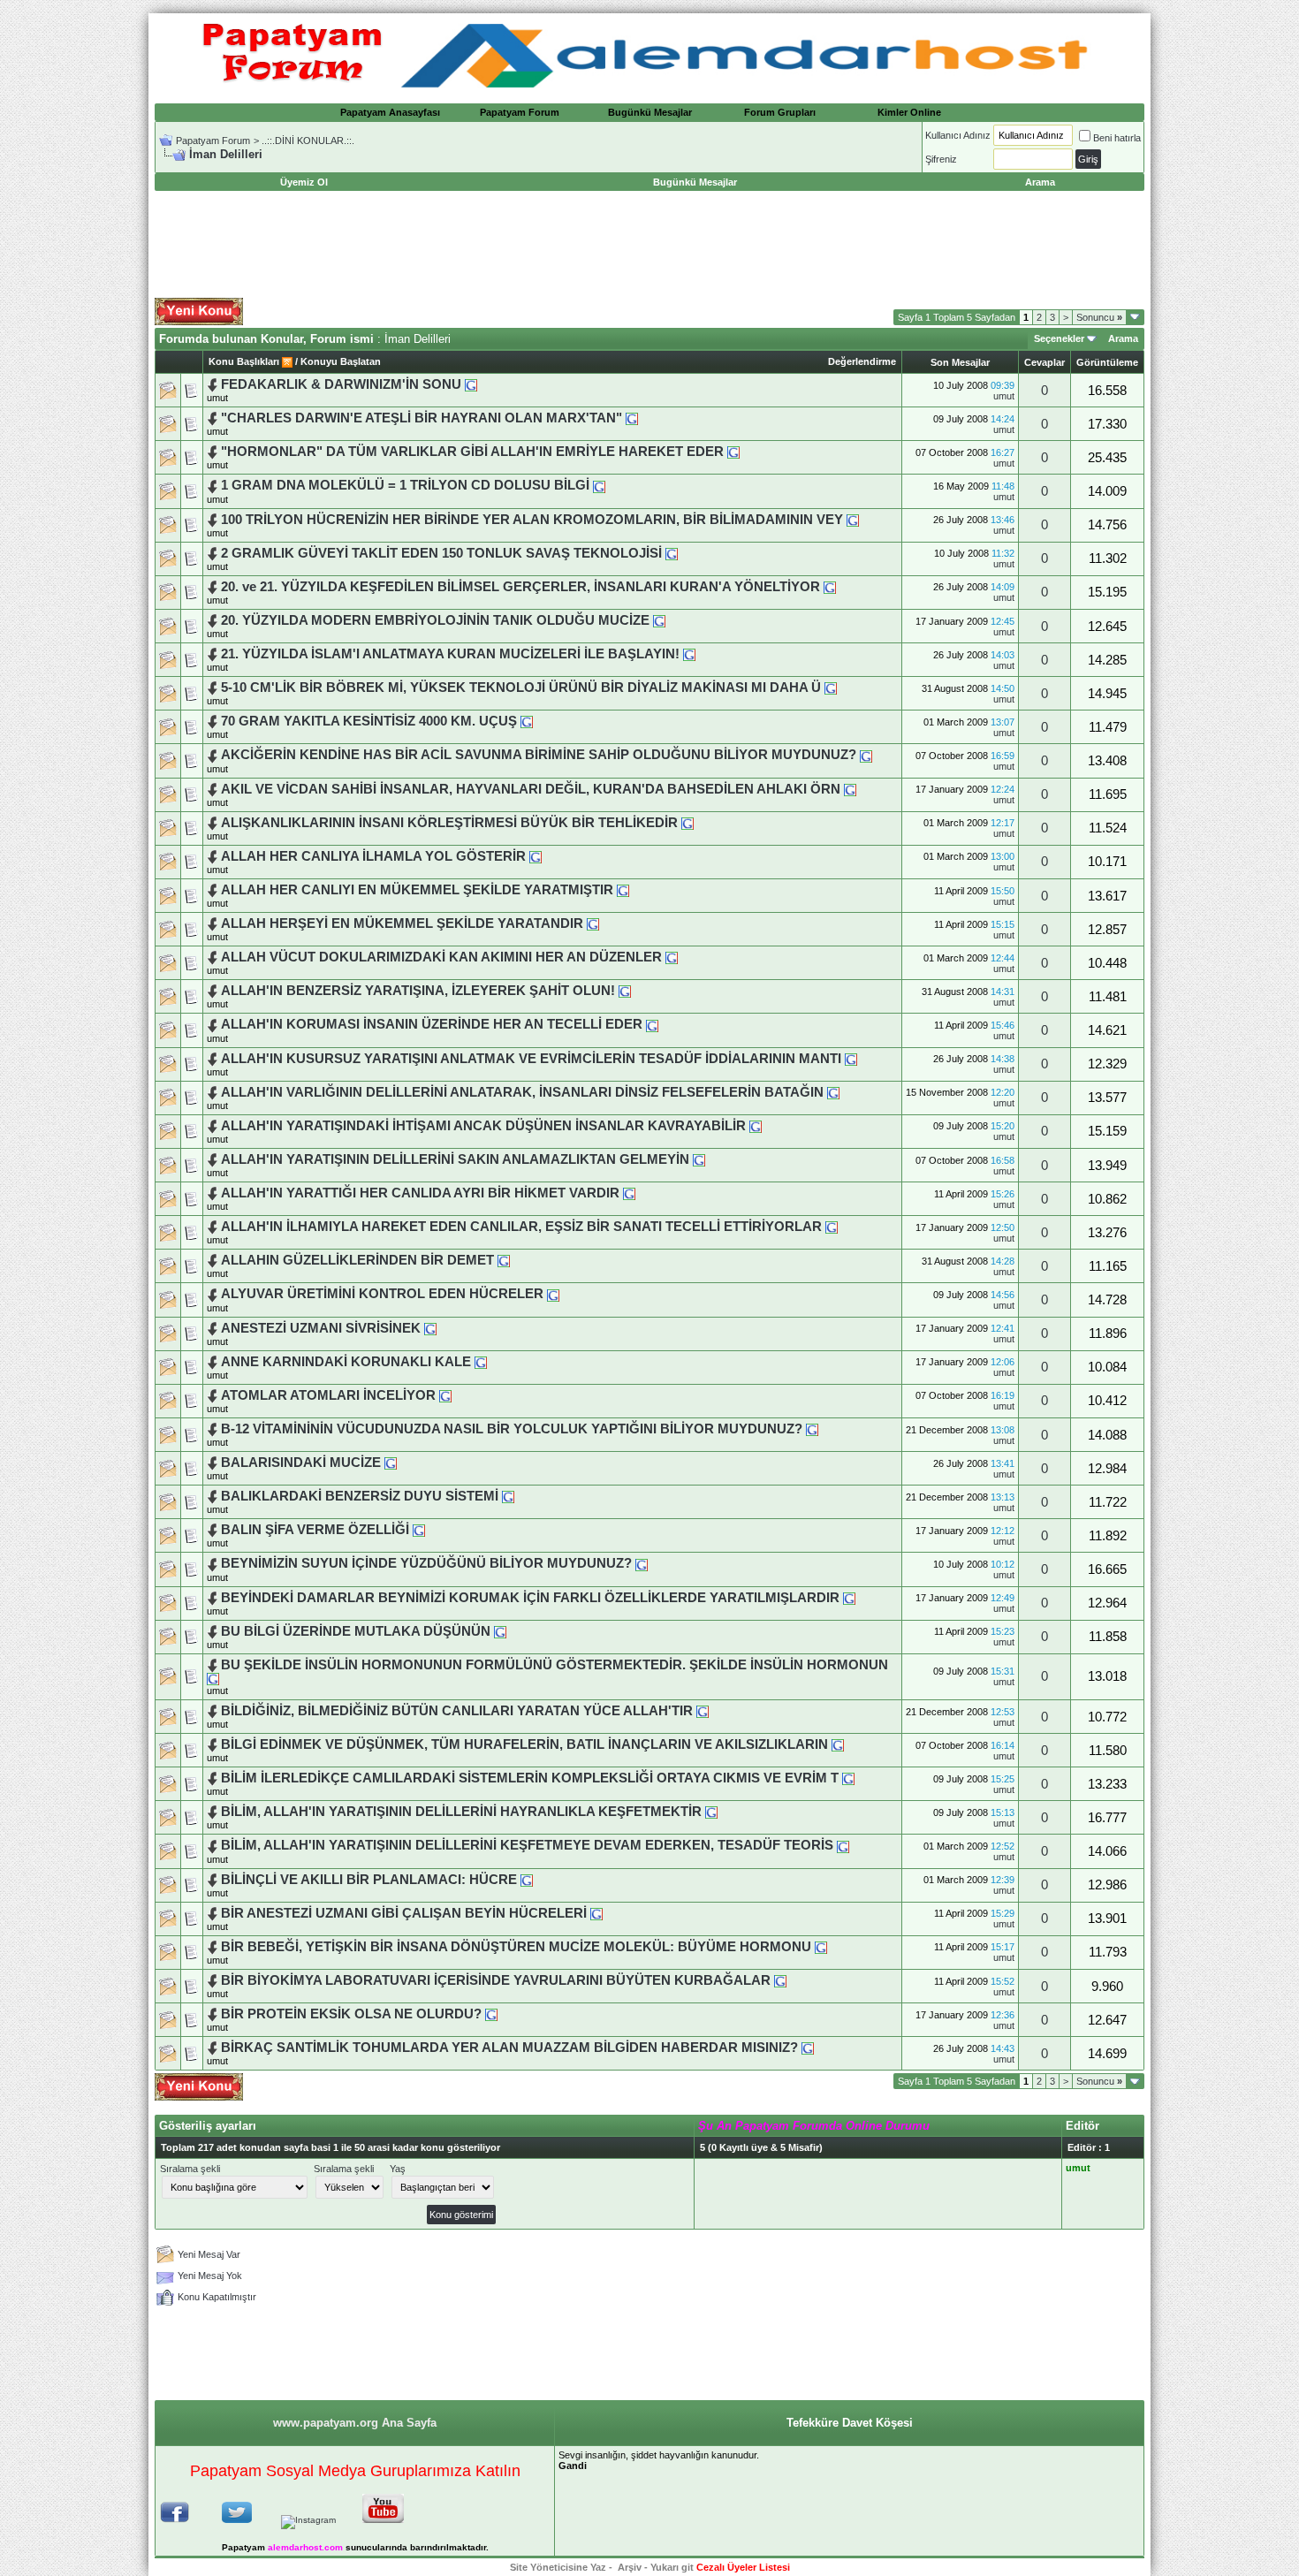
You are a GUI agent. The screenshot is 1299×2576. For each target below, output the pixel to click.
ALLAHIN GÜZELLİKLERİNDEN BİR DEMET (359, 1260)
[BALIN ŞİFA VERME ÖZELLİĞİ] (419, 1530)
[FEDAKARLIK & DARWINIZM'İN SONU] (471, 384)
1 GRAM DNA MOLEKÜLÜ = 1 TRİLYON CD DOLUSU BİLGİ (405, 485)
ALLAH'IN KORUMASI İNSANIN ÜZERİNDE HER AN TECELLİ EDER (432, 1024)
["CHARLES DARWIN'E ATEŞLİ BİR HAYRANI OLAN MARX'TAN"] (632, 418)
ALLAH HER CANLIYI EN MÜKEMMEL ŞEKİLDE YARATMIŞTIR (419, 890)
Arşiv (630, 2567)
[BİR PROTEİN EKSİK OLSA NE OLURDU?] (491, 2014)
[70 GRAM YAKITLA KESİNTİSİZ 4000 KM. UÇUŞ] (527, 721)
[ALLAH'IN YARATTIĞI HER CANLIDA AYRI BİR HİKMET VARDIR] (629, 1193)
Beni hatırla (1117, 138)
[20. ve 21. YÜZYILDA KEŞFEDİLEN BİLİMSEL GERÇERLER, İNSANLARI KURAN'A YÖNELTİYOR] (830, 587)
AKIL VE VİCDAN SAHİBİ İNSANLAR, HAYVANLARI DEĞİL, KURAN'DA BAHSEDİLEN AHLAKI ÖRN (531, 789)
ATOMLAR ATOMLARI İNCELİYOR (328, 1395)
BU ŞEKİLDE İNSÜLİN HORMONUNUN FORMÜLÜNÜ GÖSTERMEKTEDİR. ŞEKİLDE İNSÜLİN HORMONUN (555, 1665)
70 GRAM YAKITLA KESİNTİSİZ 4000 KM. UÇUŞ (369, 721)
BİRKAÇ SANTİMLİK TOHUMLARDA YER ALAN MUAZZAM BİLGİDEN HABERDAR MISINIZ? (509, 2048)
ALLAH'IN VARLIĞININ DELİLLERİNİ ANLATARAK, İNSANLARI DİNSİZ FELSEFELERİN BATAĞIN (522, 1092)
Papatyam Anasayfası (390, 112)
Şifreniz (941, 159)
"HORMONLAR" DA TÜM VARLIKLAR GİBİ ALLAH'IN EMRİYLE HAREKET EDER (472, 452)
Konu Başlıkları (244, 361)
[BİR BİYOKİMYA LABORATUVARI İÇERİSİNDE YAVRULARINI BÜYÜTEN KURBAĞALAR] (780, 1980)
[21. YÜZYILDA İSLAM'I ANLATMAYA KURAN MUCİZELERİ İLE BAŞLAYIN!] (689, 654)
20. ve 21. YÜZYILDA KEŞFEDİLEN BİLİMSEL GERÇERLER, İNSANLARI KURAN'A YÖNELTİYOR (520, 587)
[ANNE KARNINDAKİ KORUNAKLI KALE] (481, 1362)
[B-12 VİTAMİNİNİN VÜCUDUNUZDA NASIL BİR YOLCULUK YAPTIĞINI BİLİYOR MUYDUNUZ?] (812, 1429)
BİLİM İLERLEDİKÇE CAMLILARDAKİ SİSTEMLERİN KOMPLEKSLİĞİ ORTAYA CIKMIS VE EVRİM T (530, 1778)
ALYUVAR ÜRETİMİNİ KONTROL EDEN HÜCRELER (382, 1294)
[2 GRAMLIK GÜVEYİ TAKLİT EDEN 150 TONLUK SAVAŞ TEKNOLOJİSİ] (672, 553)
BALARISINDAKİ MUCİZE (301, 1463)
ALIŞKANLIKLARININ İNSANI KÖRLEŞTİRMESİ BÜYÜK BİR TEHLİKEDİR (449, 823)
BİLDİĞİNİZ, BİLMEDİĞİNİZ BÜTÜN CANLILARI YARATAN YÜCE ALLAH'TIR (457, 1711)
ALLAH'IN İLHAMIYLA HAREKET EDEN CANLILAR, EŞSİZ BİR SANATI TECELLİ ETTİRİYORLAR (521, 1227)
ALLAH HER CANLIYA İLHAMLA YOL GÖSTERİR (373, 856)
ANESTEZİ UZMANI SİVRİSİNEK (321, 1328)
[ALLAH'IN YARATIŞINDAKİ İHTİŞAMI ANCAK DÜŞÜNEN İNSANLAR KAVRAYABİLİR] (756, 1126)
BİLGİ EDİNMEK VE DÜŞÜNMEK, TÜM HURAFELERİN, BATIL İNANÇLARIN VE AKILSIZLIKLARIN (526, 1744)
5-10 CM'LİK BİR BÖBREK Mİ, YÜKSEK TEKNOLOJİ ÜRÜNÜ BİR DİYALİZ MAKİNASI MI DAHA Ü (521, 688)
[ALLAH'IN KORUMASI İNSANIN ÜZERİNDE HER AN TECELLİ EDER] (652, 1024)
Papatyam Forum (520, 112)
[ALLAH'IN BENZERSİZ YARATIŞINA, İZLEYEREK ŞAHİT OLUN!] (625, 991)
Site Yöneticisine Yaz (558, 2567)
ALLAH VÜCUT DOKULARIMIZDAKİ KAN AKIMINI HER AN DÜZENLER (441, 957)
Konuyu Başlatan (341, 361)
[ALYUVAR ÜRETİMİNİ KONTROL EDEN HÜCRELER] (553, 1294)
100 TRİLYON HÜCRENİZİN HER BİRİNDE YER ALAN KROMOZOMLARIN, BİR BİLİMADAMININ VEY (532, 520)
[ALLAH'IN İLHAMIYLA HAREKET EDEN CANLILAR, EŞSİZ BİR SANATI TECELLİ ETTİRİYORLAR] (832, 1227)
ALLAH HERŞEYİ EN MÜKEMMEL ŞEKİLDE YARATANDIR (402, 923)
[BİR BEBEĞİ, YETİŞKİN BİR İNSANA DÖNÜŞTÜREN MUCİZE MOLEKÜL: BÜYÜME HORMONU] (821, 1947)
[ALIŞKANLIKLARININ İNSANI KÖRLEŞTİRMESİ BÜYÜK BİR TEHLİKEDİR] (687, 823)
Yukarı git (672, 2567)
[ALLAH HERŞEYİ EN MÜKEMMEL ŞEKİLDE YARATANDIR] (593, 923)
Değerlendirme (862, 361)
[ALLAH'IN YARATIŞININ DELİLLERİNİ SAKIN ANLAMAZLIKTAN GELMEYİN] (699, 1159)
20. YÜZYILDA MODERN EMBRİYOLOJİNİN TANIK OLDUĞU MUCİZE (435, 620)
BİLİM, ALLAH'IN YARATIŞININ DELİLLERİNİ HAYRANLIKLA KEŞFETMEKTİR (461, 1812)
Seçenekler (1059, 338)
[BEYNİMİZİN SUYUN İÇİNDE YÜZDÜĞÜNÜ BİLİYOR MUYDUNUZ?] (642, 1563)
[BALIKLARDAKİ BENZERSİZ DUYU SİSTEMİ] (508, 1496)
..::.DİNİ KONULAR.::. (308, 141)
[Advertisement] (649, 245)
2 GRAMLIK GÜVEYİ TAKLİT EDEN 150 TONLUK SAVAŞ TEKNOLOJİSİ (441, 553)
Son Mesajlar (960, 362)
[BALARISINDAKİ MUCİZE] (391, 1463)
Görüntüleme (1107, 362)
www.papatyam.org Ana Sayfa (355, 2423)
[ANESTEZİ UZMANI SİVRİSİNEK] (430, 1328)
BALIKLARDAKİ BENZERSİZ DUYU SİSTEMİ (360, 1496)
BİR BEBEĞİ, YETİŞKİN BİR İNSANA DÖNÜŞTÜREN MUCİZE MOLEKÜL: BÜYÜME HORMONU (516, 1947)
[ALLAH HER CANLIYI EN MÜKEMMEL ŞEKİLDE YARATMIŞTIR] (623, 890)
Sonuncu (1099, 317)
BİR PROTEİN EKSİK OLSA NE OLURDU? (351, 2014)
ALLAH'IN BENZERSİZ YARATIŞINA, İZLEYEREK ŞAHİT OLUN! (418, 991)
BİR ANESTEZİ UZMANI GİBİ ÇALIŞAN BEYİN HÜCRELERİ (404, 1913)
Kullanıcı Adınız (958, 135)
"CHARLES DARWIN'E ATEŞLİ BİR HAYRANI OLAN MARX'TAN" (422, 418)
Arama (1123, 338)
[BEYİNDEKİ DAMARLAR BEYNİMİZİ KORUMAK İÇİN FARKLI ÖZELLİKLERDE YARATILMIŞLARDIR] (849, 1598)
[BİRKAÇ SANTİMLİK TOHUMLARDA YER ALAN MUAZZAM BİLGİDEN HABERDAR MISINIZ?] (808, 2048)
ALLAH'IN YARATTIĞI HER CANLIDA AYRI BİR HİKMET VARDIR (420, 1193)
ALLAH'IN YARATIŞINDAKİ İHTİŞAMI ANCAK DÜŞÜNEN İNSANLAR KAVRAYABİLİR (483, 1126)
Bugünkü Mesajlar (650, 112)
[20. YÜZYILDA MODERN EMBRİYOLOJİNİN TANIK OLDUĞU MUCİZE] (659, 620)
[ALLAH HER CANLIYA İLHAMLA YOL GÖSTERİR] (536, 856)
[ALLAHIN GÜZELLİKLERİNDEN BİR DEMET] (504, 1260)
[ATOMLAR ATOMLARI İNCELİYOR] (445, 1395)
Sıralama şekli (190, 2169)
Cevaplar (1045, 362)
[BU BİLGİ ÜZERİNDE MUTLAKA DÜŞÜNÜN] (500, 1631)
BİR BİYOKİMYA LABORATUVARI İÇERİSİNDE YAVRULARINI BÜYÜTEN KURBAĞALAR (496, 1980)
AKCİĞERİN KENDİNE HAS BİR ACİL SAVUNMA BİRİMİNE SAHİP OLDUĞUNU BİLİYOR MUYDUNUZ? (539, 755)
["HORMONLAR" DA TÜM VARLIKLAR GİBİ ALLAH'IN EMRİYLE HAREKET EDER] (733, 452)
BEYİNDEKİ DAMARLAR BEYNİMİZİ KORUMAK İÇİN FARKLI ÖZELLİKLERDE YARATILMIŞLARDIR (530, 1598)
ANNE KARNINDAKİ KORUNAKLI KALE (346, 1362)
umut (217, 398)
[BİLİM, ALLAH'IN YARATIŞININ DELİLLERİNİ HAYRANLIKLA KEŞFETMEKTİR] (711, 1812)
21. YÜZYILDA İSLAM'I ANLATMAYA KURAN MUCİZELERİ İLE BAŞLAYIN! (452, 654)
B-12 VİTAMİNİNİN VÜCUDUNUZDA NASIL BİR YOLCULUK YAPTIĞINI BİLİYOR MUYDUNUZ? (512, 1429)
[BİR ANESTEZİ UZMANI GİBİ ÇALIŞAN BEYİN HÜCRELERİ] (596, 1913)
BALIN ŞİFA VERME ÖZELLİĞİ (315, 1530)
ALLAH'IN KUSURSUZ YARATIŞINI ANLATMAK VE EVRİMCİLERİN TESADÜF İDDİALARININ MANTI (531, 1059)
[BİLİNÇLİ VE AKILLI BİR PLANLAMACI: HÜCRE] (527, 1880)
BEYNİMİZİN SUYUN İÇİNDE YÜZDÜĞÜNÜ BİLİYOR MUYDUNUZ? (426, 1563)
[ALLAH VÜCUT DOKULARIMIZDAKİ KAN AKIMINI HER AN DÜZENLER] (672, 957)
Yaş (398, 2169)
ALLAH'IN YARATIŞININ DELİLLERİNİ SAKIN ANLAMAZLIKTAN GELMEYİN (455, 1159)
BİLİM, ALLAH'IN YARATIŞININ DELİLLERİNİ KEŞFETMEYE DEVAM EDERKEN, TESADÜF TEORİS (527, 1845)
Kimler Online (909, 112)
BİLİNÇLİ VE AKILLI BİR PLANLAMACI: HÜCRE (369, 1880)
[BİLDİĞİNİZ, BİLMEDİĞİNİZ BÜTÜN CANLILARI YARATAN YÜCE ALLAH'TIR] (703, 1711)
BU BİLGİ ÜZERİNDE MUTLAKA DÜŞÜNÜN (356, 1631)
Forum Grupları (780, 112)
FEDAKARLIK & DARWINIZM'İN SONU (341, 384)
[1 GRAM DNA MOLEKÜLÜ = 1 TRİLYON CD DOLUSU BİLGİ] (599, 485)
